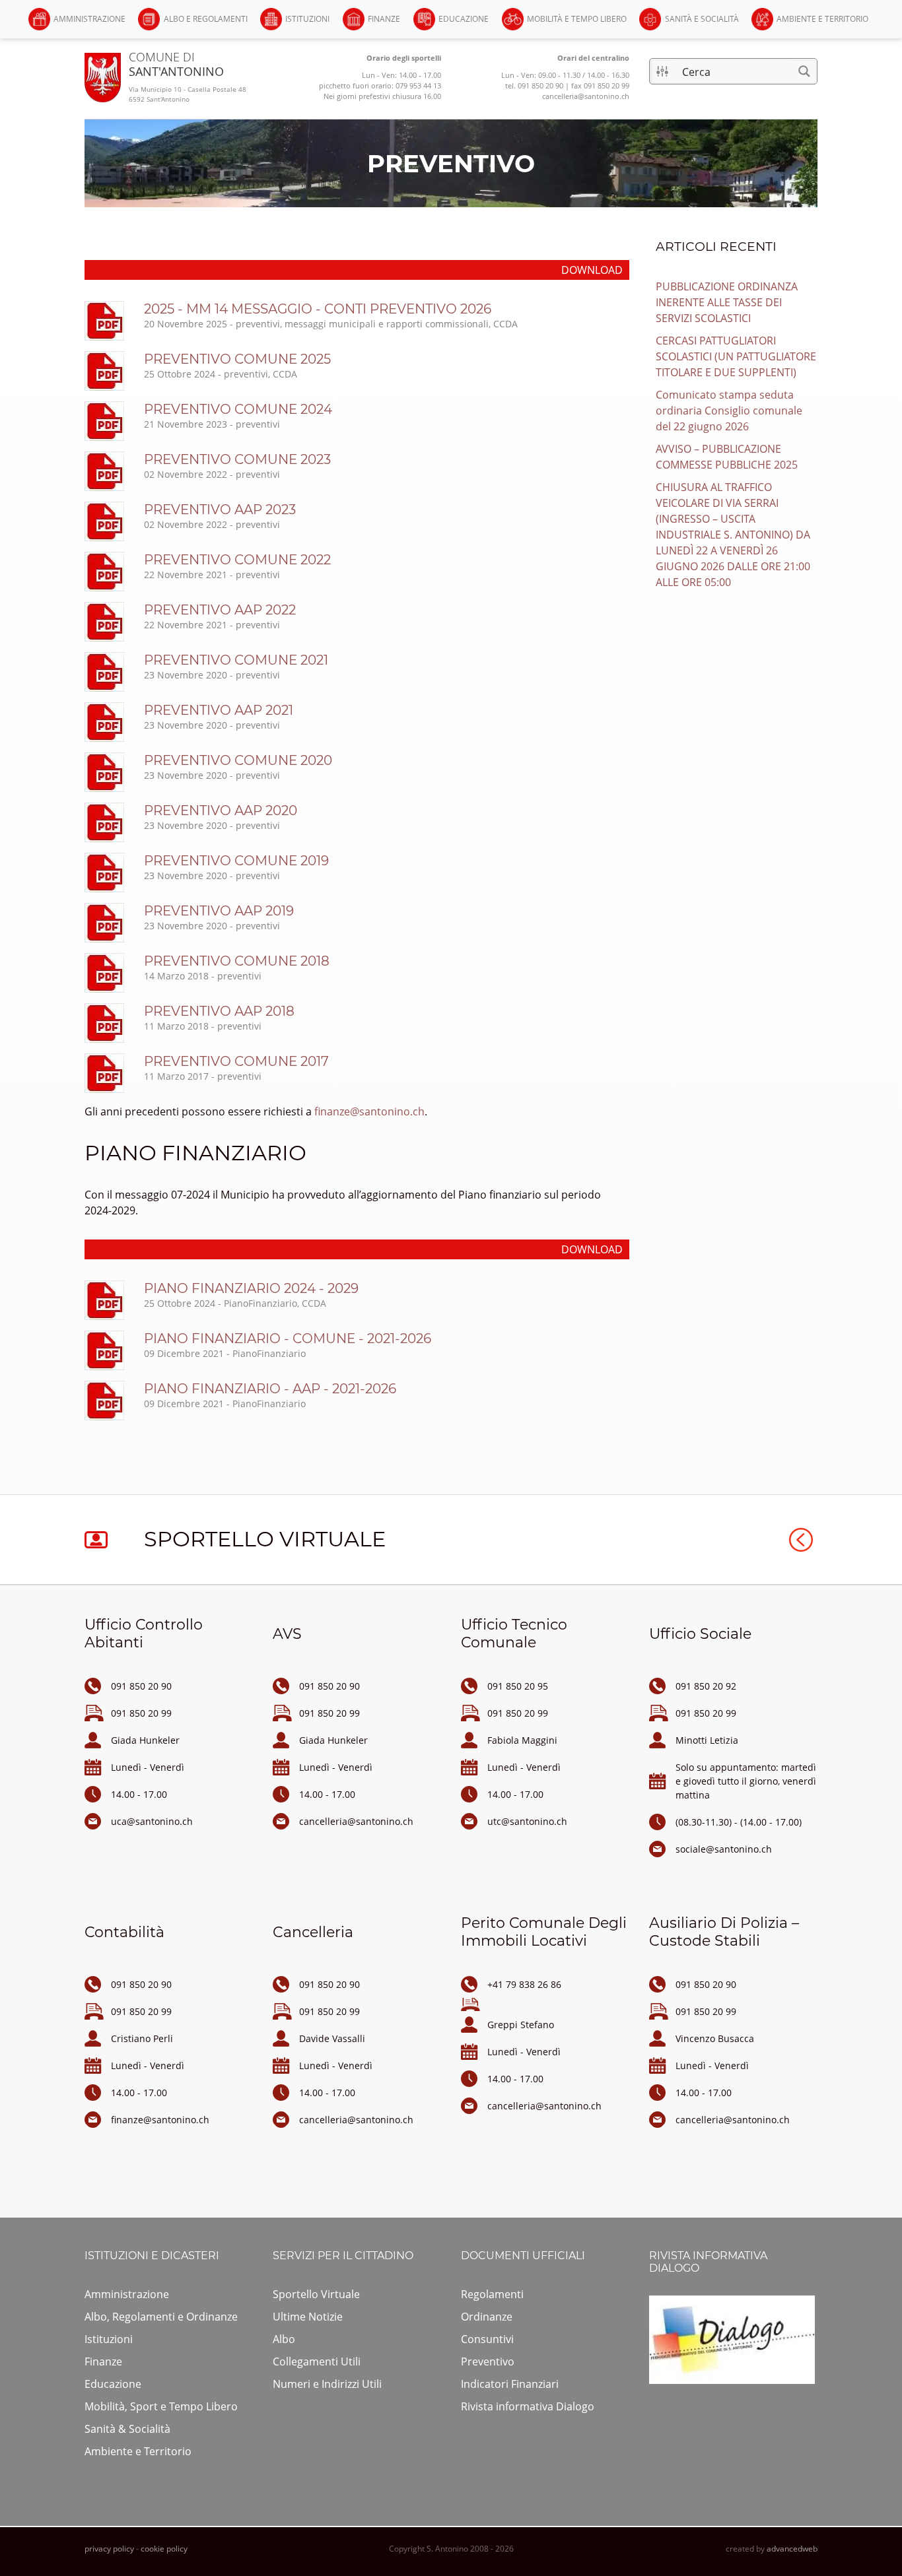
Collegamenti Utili (317, 2361)
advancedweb (792, 2549)
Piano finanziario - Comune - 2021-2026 (288, 1338)
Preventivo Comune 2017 (236, 1061)
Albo (284, 2339)
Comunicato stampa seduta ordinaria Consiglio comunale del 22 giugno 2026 (729, 411)
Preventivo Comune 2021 (236, 660)
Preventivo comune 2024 (238, 409)
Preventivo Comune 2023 (237, 459)
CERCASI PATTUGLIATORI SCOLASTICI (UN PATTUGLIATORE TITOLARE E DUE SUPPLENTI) (736, 356)
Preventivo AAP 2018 (219, 1011)
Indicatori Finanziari (510, 2384)
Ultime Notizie (308, 2317)
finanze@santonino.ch (369, 1111)
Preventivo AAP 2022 (220, 610)
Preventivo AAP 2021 (219, 710)
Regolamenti (492, 2294)
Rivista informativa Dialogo (528, 2406)
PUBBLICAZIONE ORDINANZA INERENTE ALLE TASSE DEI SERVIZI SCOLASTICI (727, 302)
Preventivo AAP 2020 (221, 810)
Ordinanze (487, 2317)
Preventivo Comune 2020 (238, 760)
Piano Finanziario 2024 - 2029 (251, 1288)
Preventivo (488, 2361)
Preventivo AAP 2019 (219, 911)
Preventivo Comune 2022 (237, 560)
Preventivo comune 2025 (237, 359)
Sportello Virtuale (316, 2294)
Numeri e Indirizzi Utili (327, 2384)
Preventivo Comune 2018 (237, 961)
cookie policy (164, 2549)
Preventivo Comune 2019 (236, 861)
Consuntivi (487, 2339)
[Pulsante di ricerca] (804, 71)
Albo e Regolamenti (206, 19)
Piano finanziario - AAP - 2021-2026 (270, 1389)
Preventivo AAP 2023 (220, 510)
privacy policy (109, 2549)
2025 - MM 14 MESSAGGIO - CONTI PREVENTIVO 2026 (318, 309)
